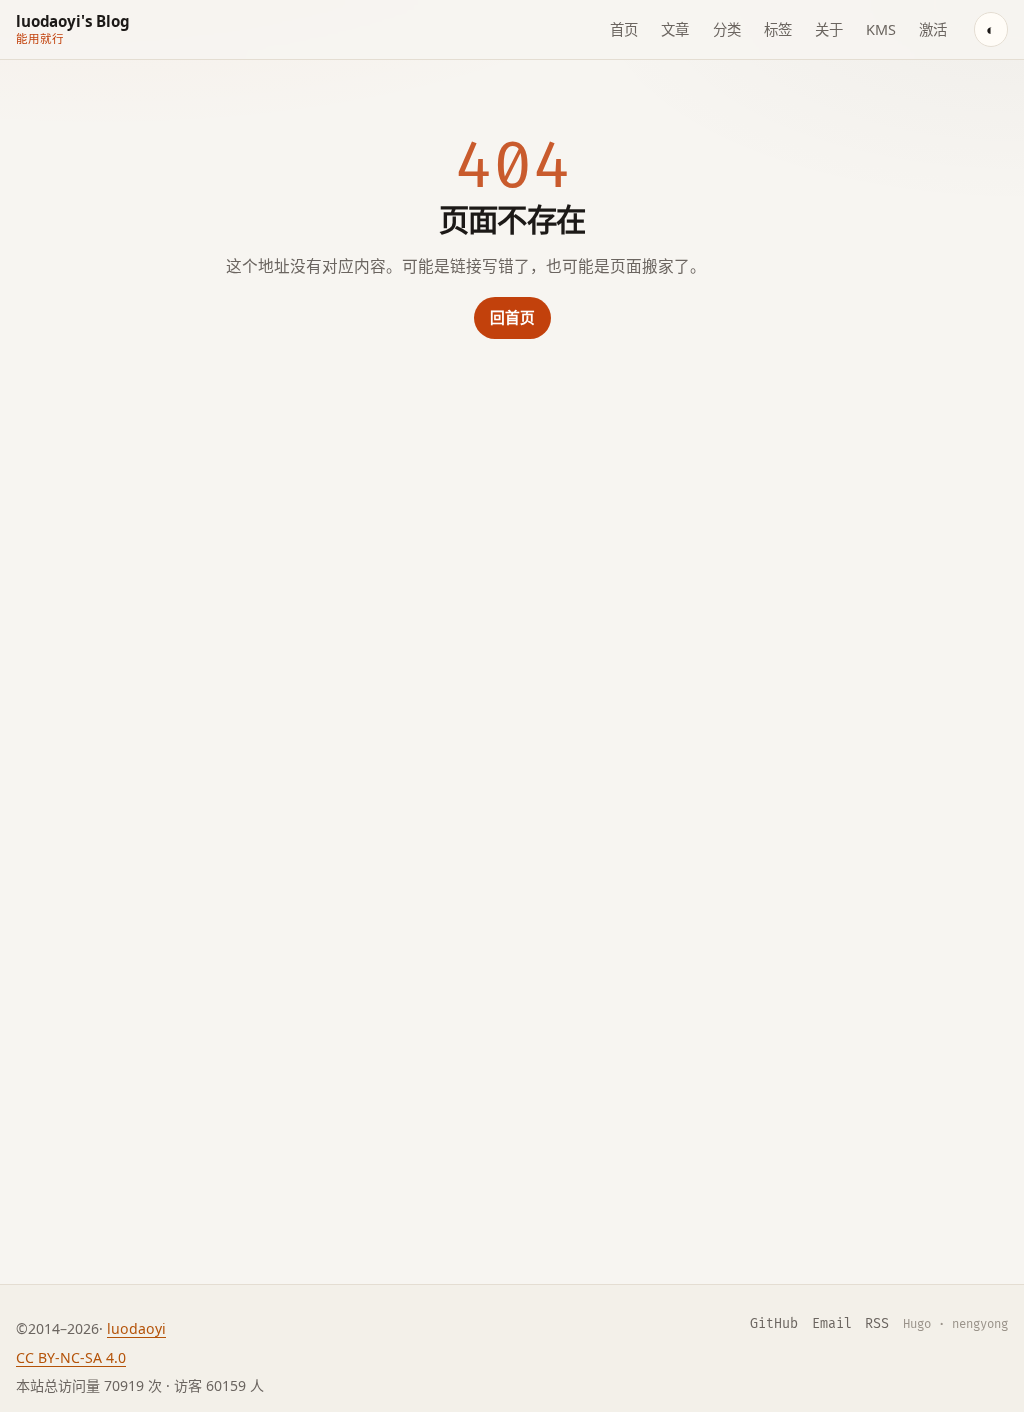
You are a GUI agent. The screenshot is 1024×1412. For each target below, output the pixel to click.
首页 (624, 29)
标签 (778, 29)
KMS (881, 29)
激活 (933, 29)
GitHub (774, 1324)
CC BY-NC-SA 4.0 (71, 1357)
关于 (829, 29)
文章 (675, 29)
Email (832, 1324)
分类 (727, 29)
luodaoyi (136, 1328)
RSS (877, 1324)
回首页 (512, 317)
